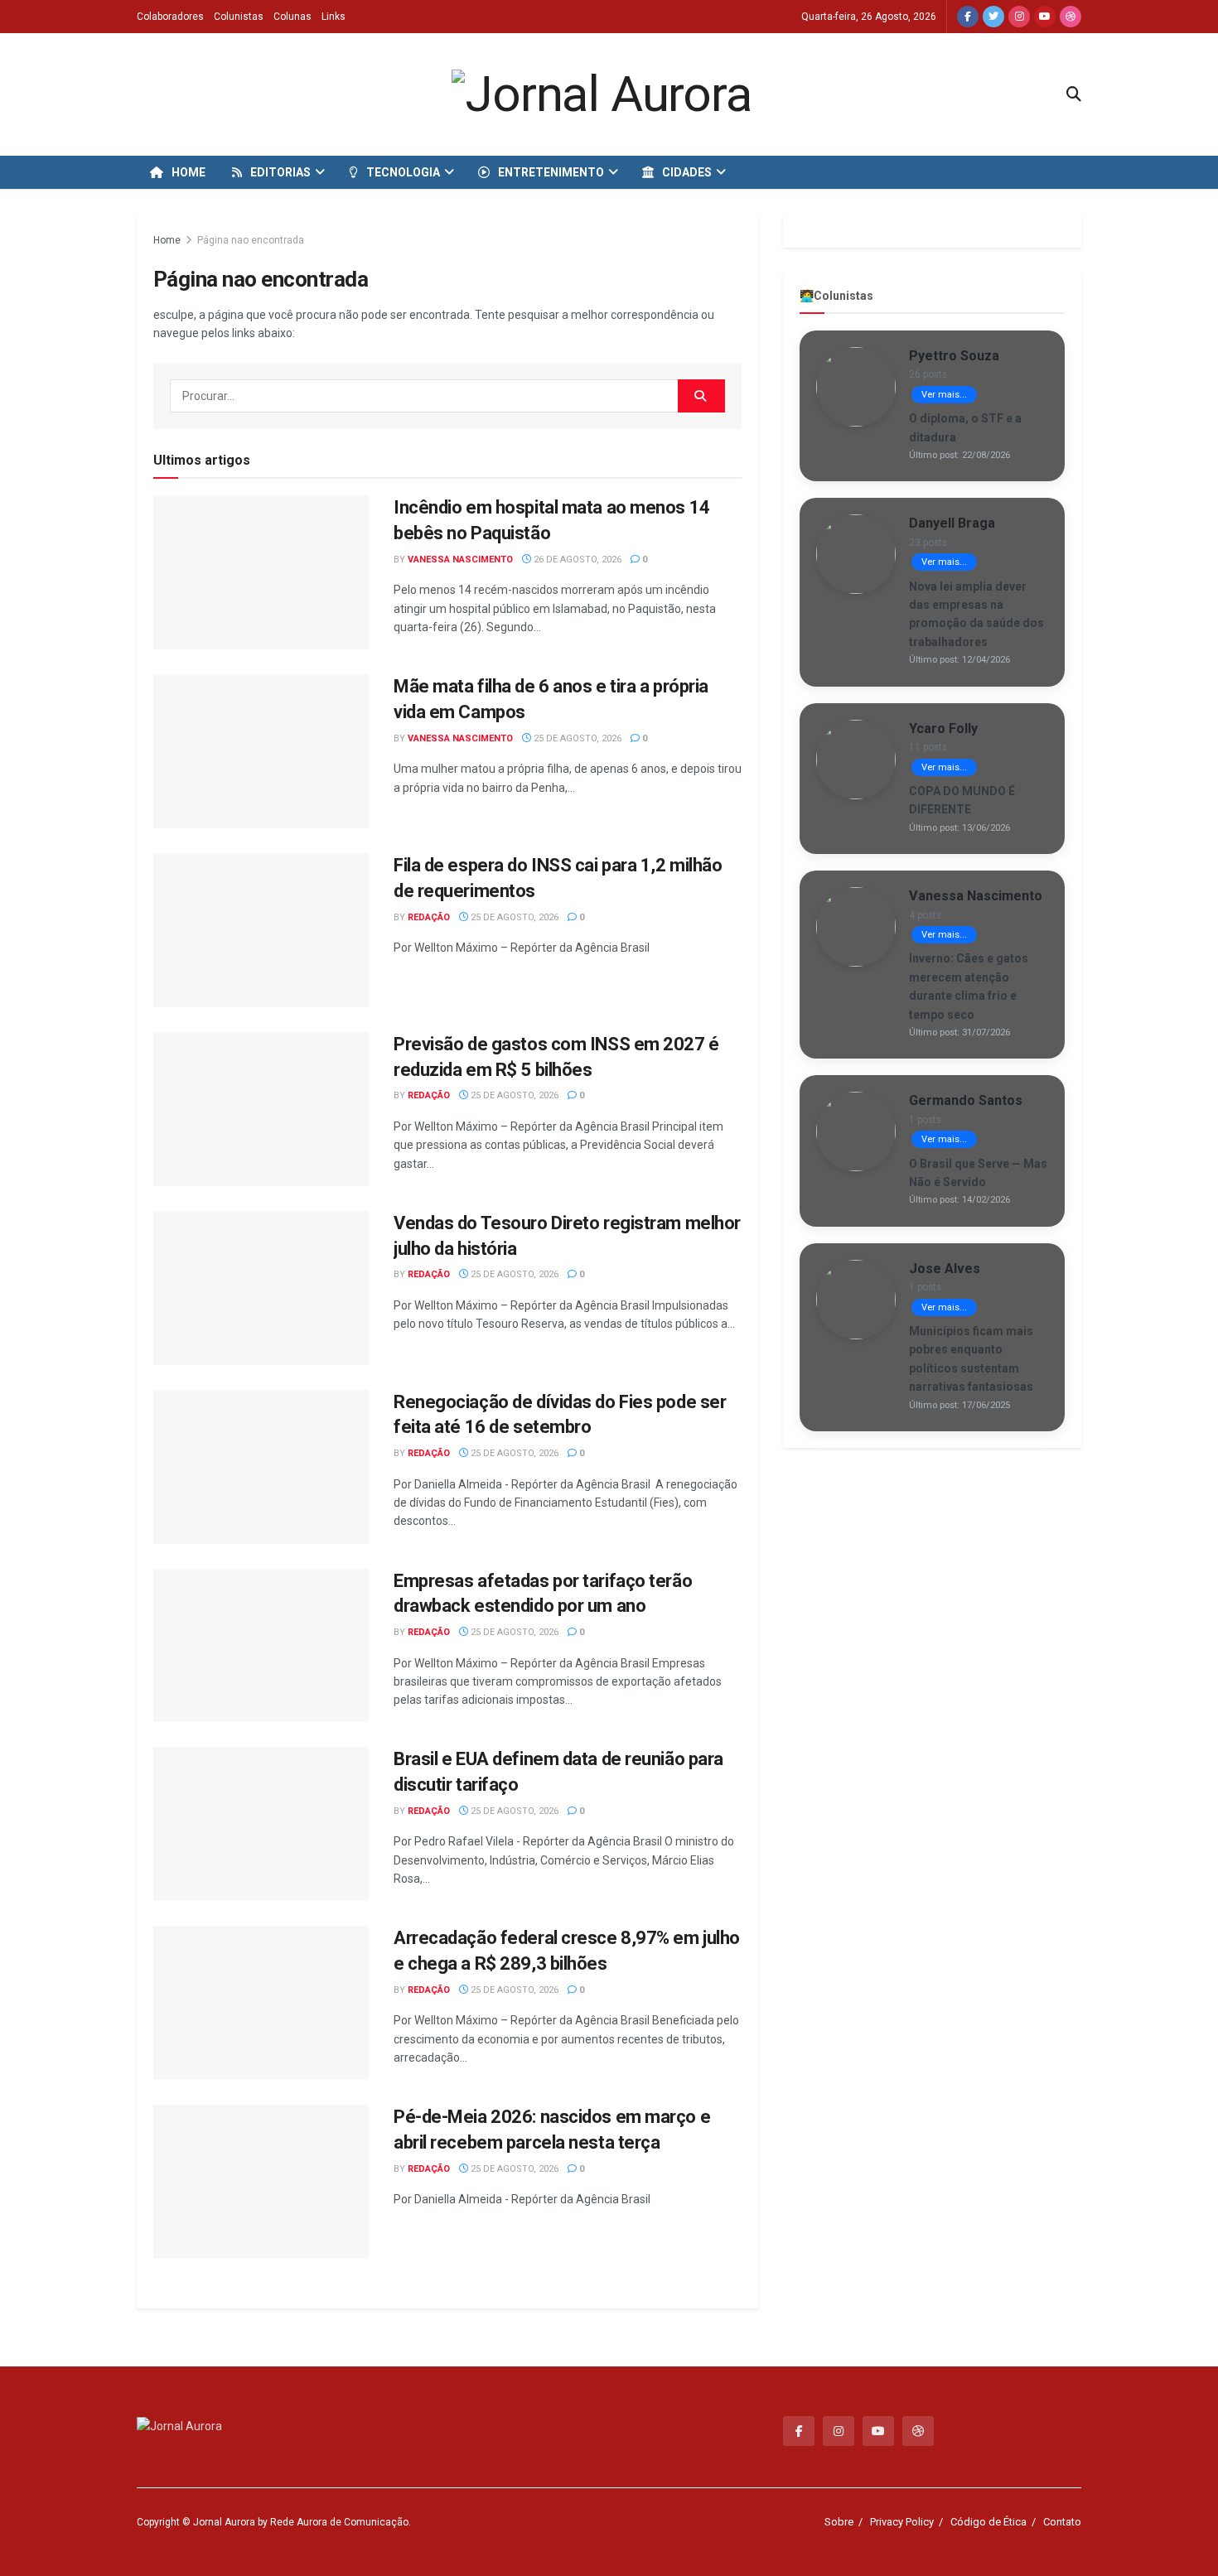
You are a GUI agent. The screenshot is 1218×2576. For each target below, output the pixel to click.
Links (333, 17)
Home (188, 172)
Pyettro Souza (954, 356)
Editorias (280, 172)
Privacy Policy (902, 2522)
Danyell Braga (952, 523)
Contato (1062, 2522)
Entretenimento (551, 172)
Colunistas (239, 17)
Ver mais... (944, 395)
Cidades (687, 172)
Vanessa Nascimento (460, 560)
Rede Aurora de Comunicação (339, 2522)
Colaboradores (170, 17)
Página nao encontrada (251, 240)
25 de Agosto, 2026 (576, 738)
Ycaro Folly (943, 728)
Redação (429, 917)
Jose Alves (945, 1269)
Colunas (292, 17)
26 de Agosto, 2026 (576, 560)
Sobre (839, 2522)
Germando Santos (966, 1100)
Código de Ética (988, 2522)
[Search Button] (701, 396)
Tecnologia (403, 172)
